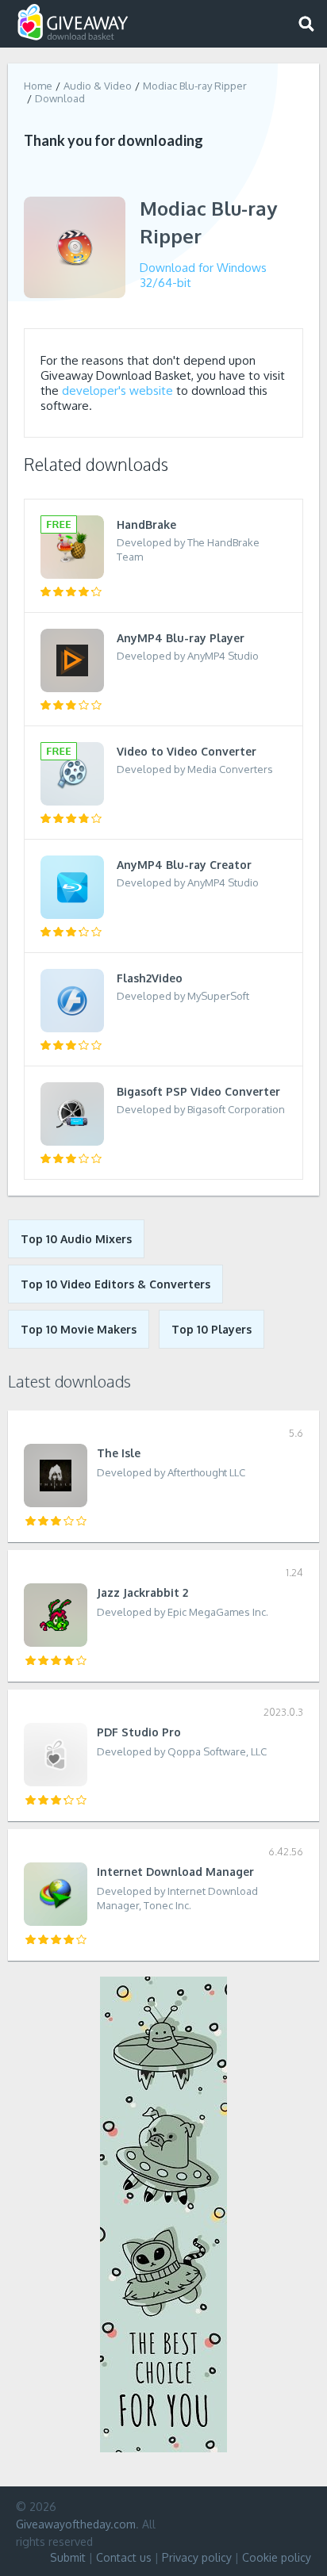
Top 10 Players (212, 1329)
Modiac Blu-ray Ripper (195, 86)
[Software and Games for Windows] (73, 23)
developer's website (117, 390)
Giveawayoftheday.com (76, 2524)
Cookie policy (277, 2557)
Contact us (124, 2557)
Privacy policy (197, 2557)
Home (38, 86)
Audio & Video (98, 86)
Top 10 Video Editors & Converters (115, 1284)
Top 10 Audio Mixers (76, 1239)
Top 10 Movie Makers (79, 1329)
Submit (68, 2557)
